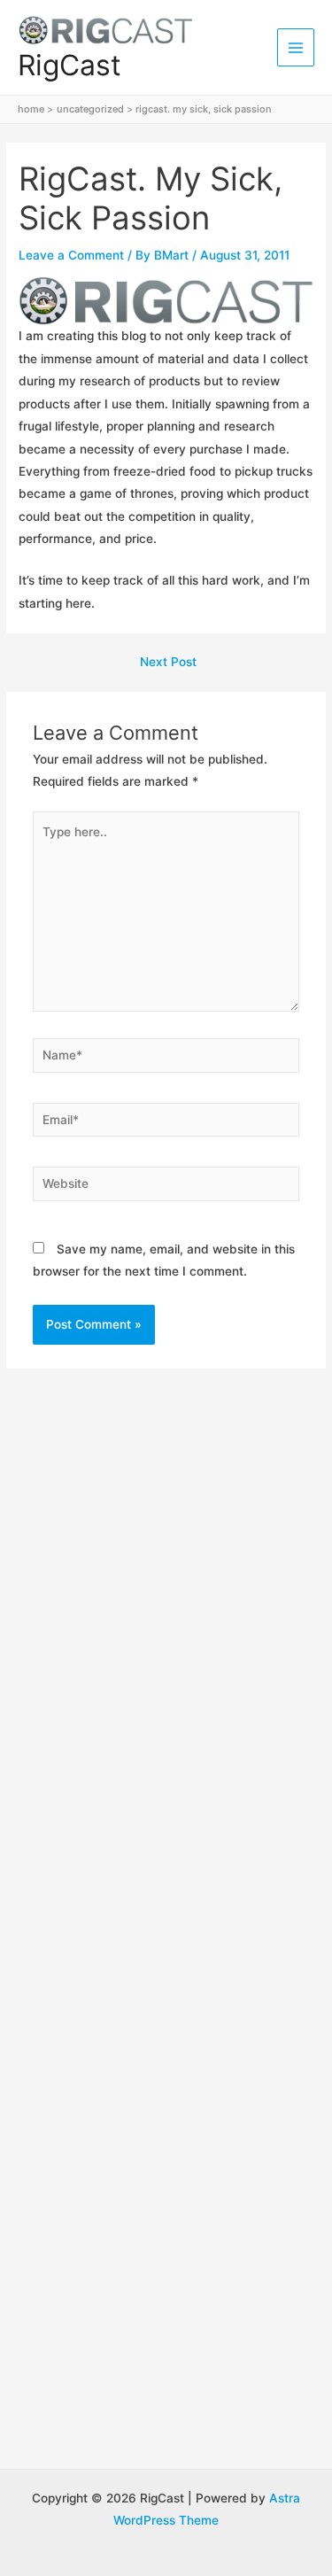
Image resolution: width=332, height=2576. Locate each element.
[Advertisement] (166, 1590)
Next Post (168, 663)
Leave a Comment (71, 255)
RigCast (69, 65)
